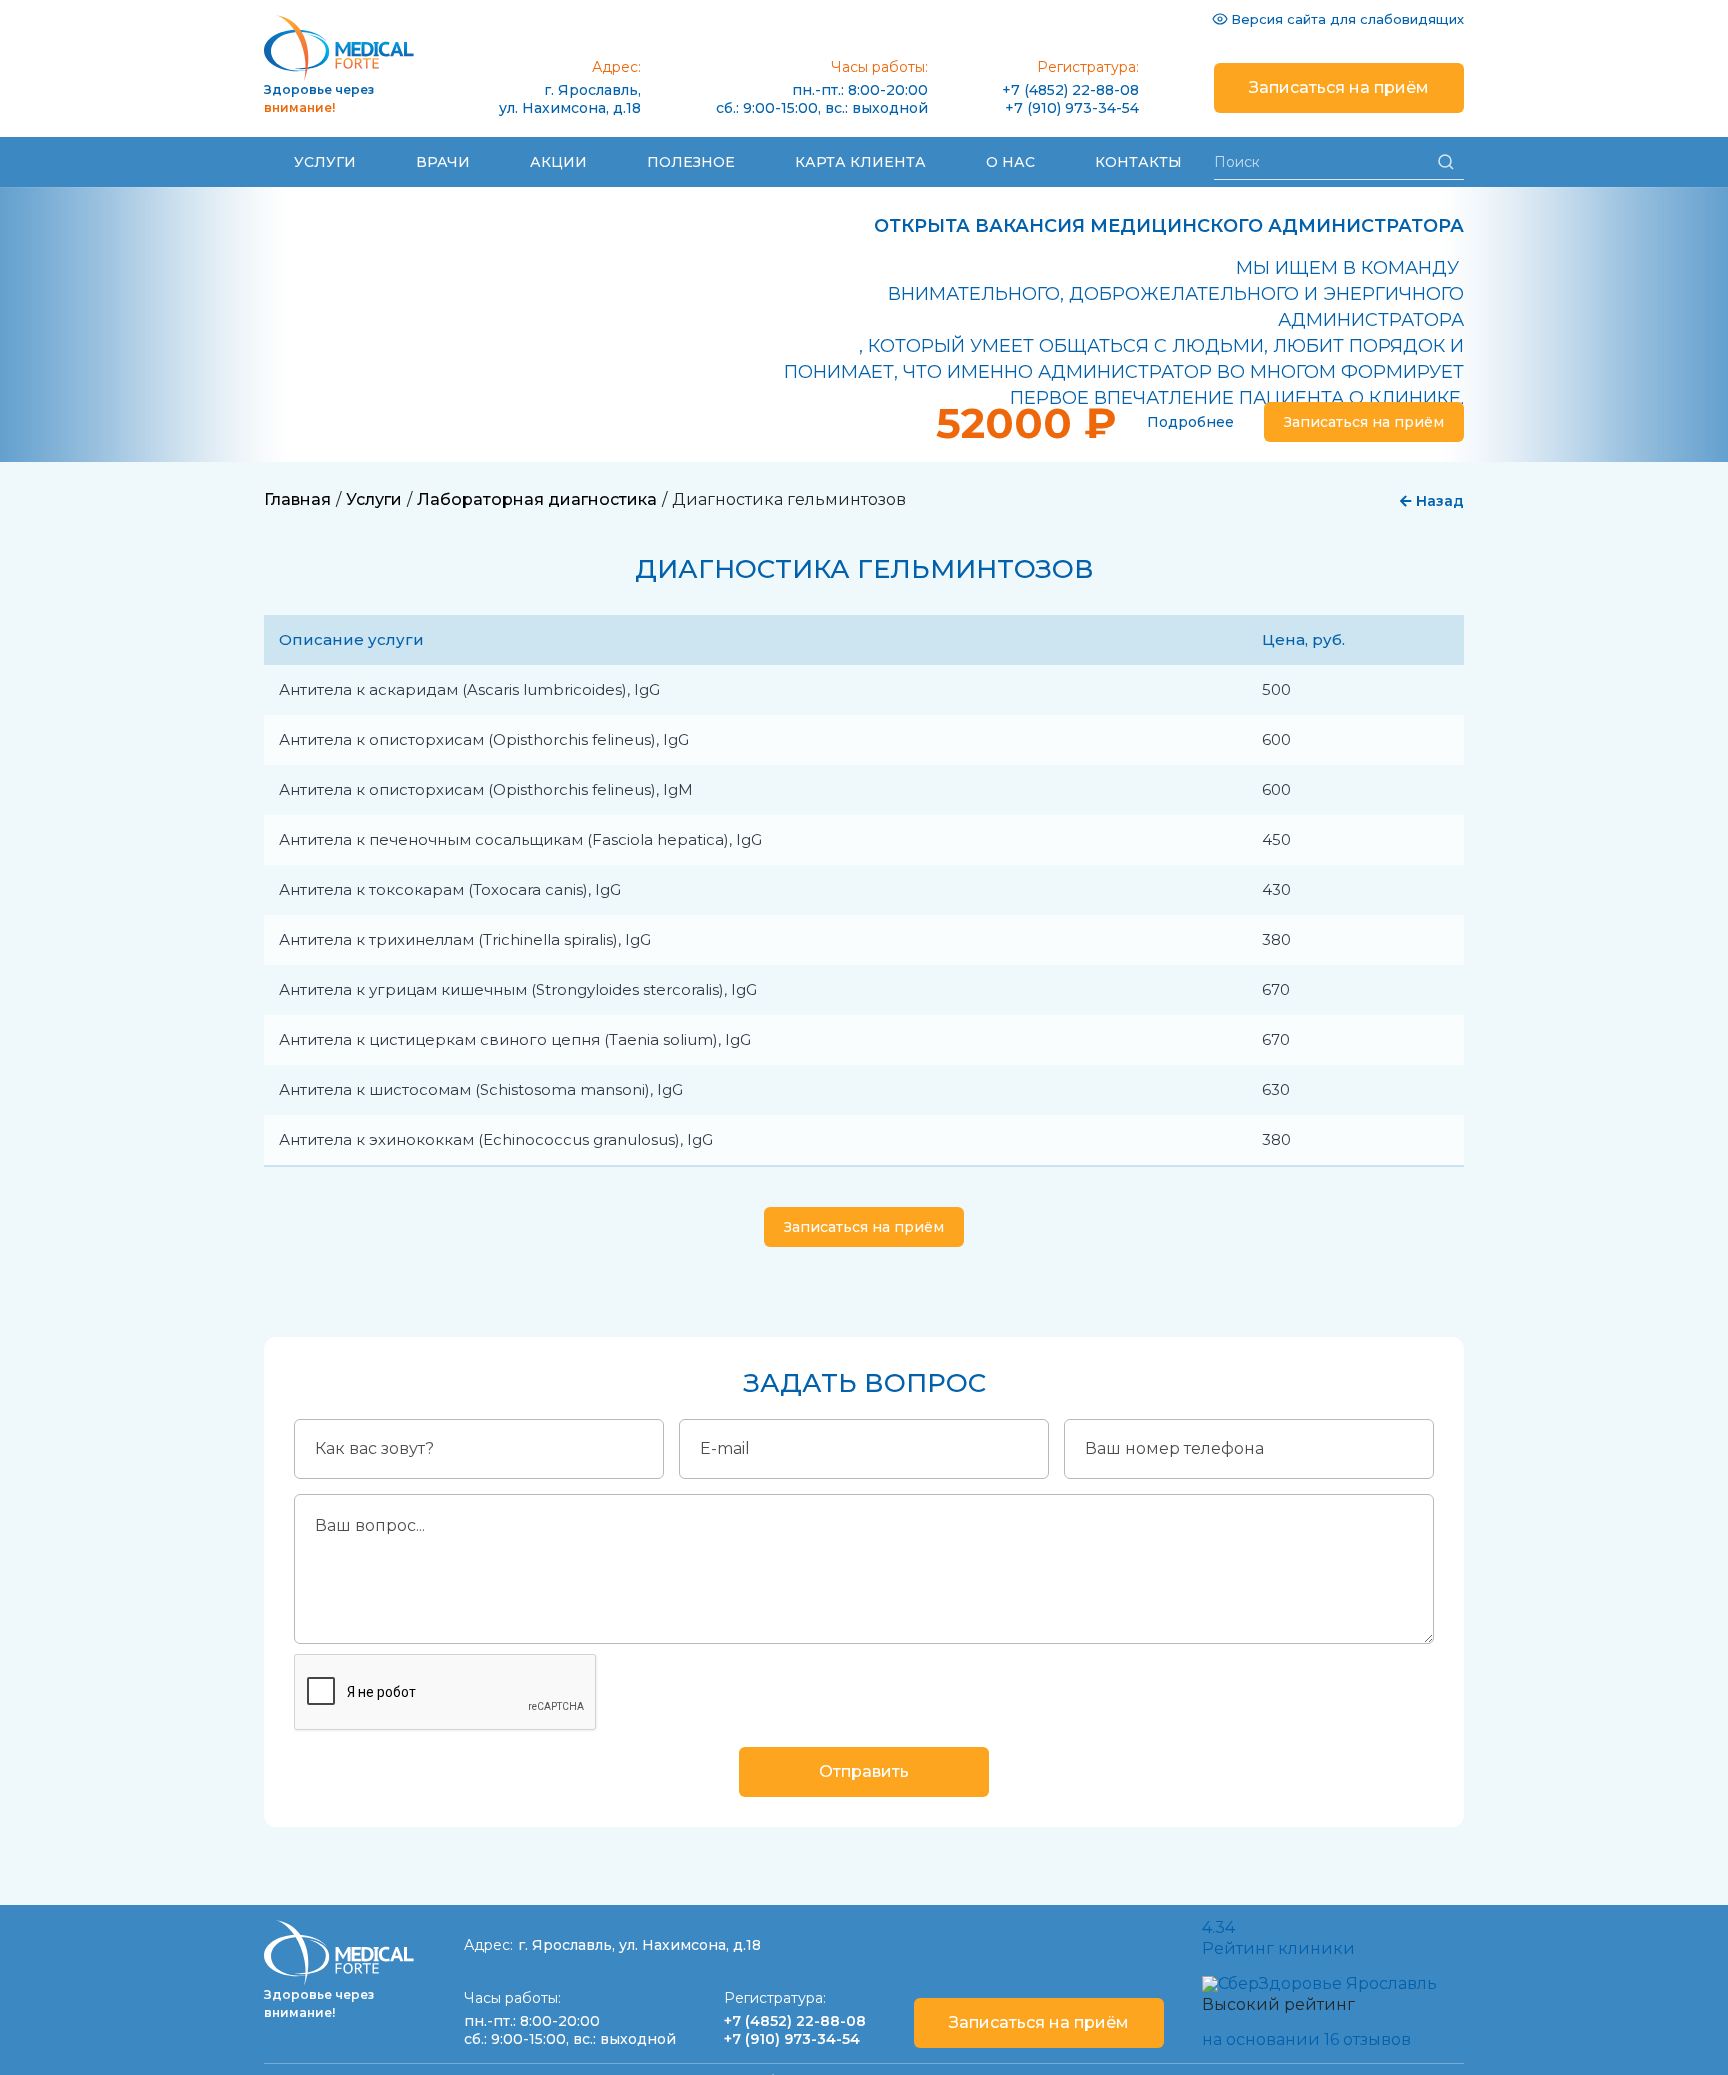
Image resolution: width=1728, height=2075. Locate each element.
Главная (297, 500)
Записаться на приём (1339, 87)
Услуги (325, 162)
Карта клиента (860, 162)
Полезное (691, 162)
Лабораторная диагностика (537, 500)
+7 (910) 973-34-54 (1072, 108)
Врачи (443, 162)
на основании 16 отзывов (1306, 2039)
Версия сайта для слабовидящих (1347, 19)
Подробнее (1190, 422)
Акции (558, 162)
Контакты (1138, 162)
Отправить (864, 1771)
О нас (1010, 162)
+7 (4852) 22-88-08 (1070, 90)
